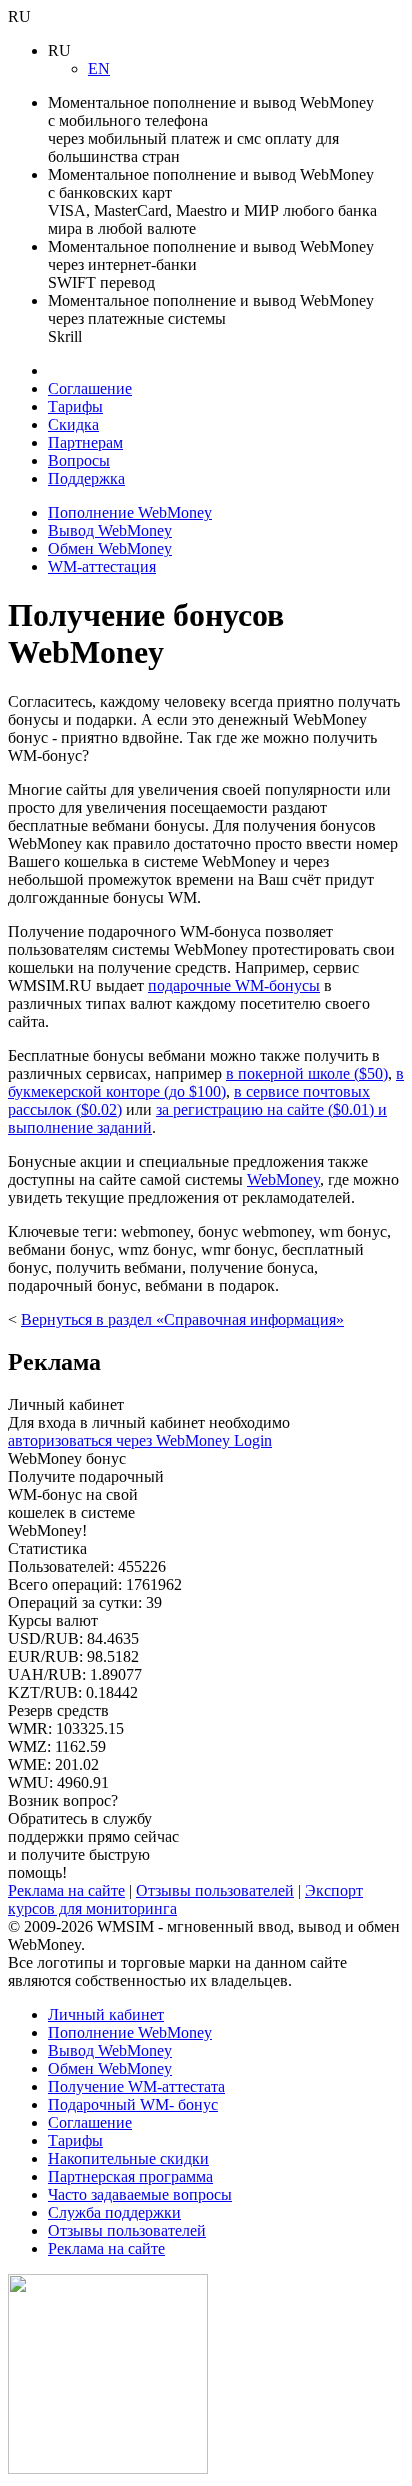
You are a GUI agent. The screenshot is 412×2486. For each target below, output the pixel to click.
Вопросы (79, 460)
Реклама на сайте (66, 1890)
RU (19, 16)
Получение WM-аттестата (136, 2086)
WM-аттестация (102, 566)
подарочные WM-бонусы (234, 985)
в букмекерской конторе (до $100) (206, 1082)
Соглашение (90, 388)
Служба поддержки (114, 2212)
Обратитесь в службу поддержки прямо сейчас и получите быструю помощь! (93, 1836)
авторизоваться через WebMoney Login (140, 1440)
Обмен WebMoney (110, 548)
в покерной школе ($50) (307, 1073)
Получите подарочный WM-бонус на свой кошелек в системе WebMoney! (86, 1494)
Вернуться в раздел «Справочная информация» (182, 1319)
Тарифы (75, 406)
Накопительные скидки (128, 2158)
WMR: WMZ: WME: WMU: (66, 1746)
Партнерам (85, 442)
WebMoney (283, 1179)
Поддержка (86, 478)
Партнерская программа (130, 2176)
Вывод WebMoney (110, 530)
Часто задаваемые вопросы (140, 2194)
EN (99, 68)
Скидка (73, 424)
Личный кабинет (106, 2014)
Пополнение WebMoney (130, 512)
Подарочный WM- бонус (133, 2104)
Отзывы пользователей (215, 1890)
